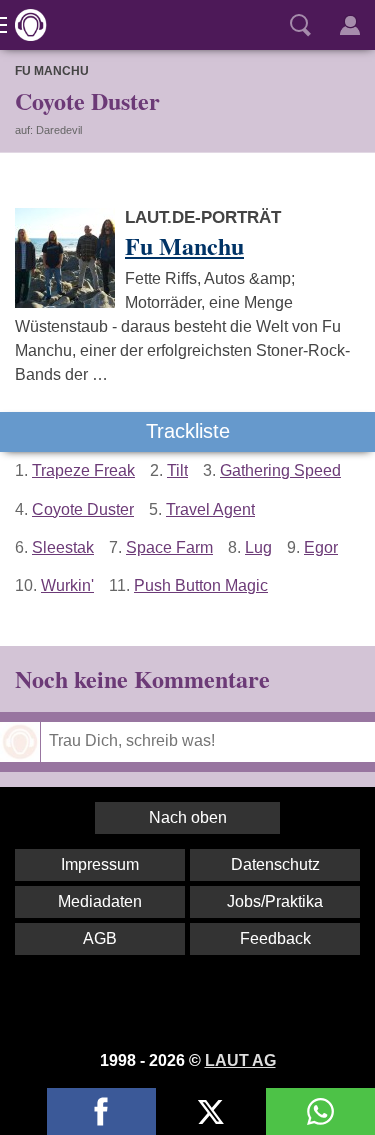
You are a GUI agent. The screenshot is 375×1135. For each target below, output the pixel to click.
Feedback (275, 938)
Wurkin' (67, 585)
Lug (258, 547)
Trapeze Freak (83, 470)
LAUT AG (240, 1060)
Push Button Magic (201, 585)
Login (350, 25)
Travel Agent (210, 509)
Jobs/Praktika (275, 901)
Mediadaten (100, 901)
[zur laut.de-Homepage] (25, 25)
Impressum (100, 864)
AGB (100, 938)
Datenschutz (275, 864)
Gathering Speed (280, 470)
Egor (321, 547)
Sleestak (63, 547)
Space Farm (169, 547)
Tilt (177, 470)
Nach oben (188, 817)
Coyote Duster (83, 509)
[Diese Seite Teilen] (101, 1111)
